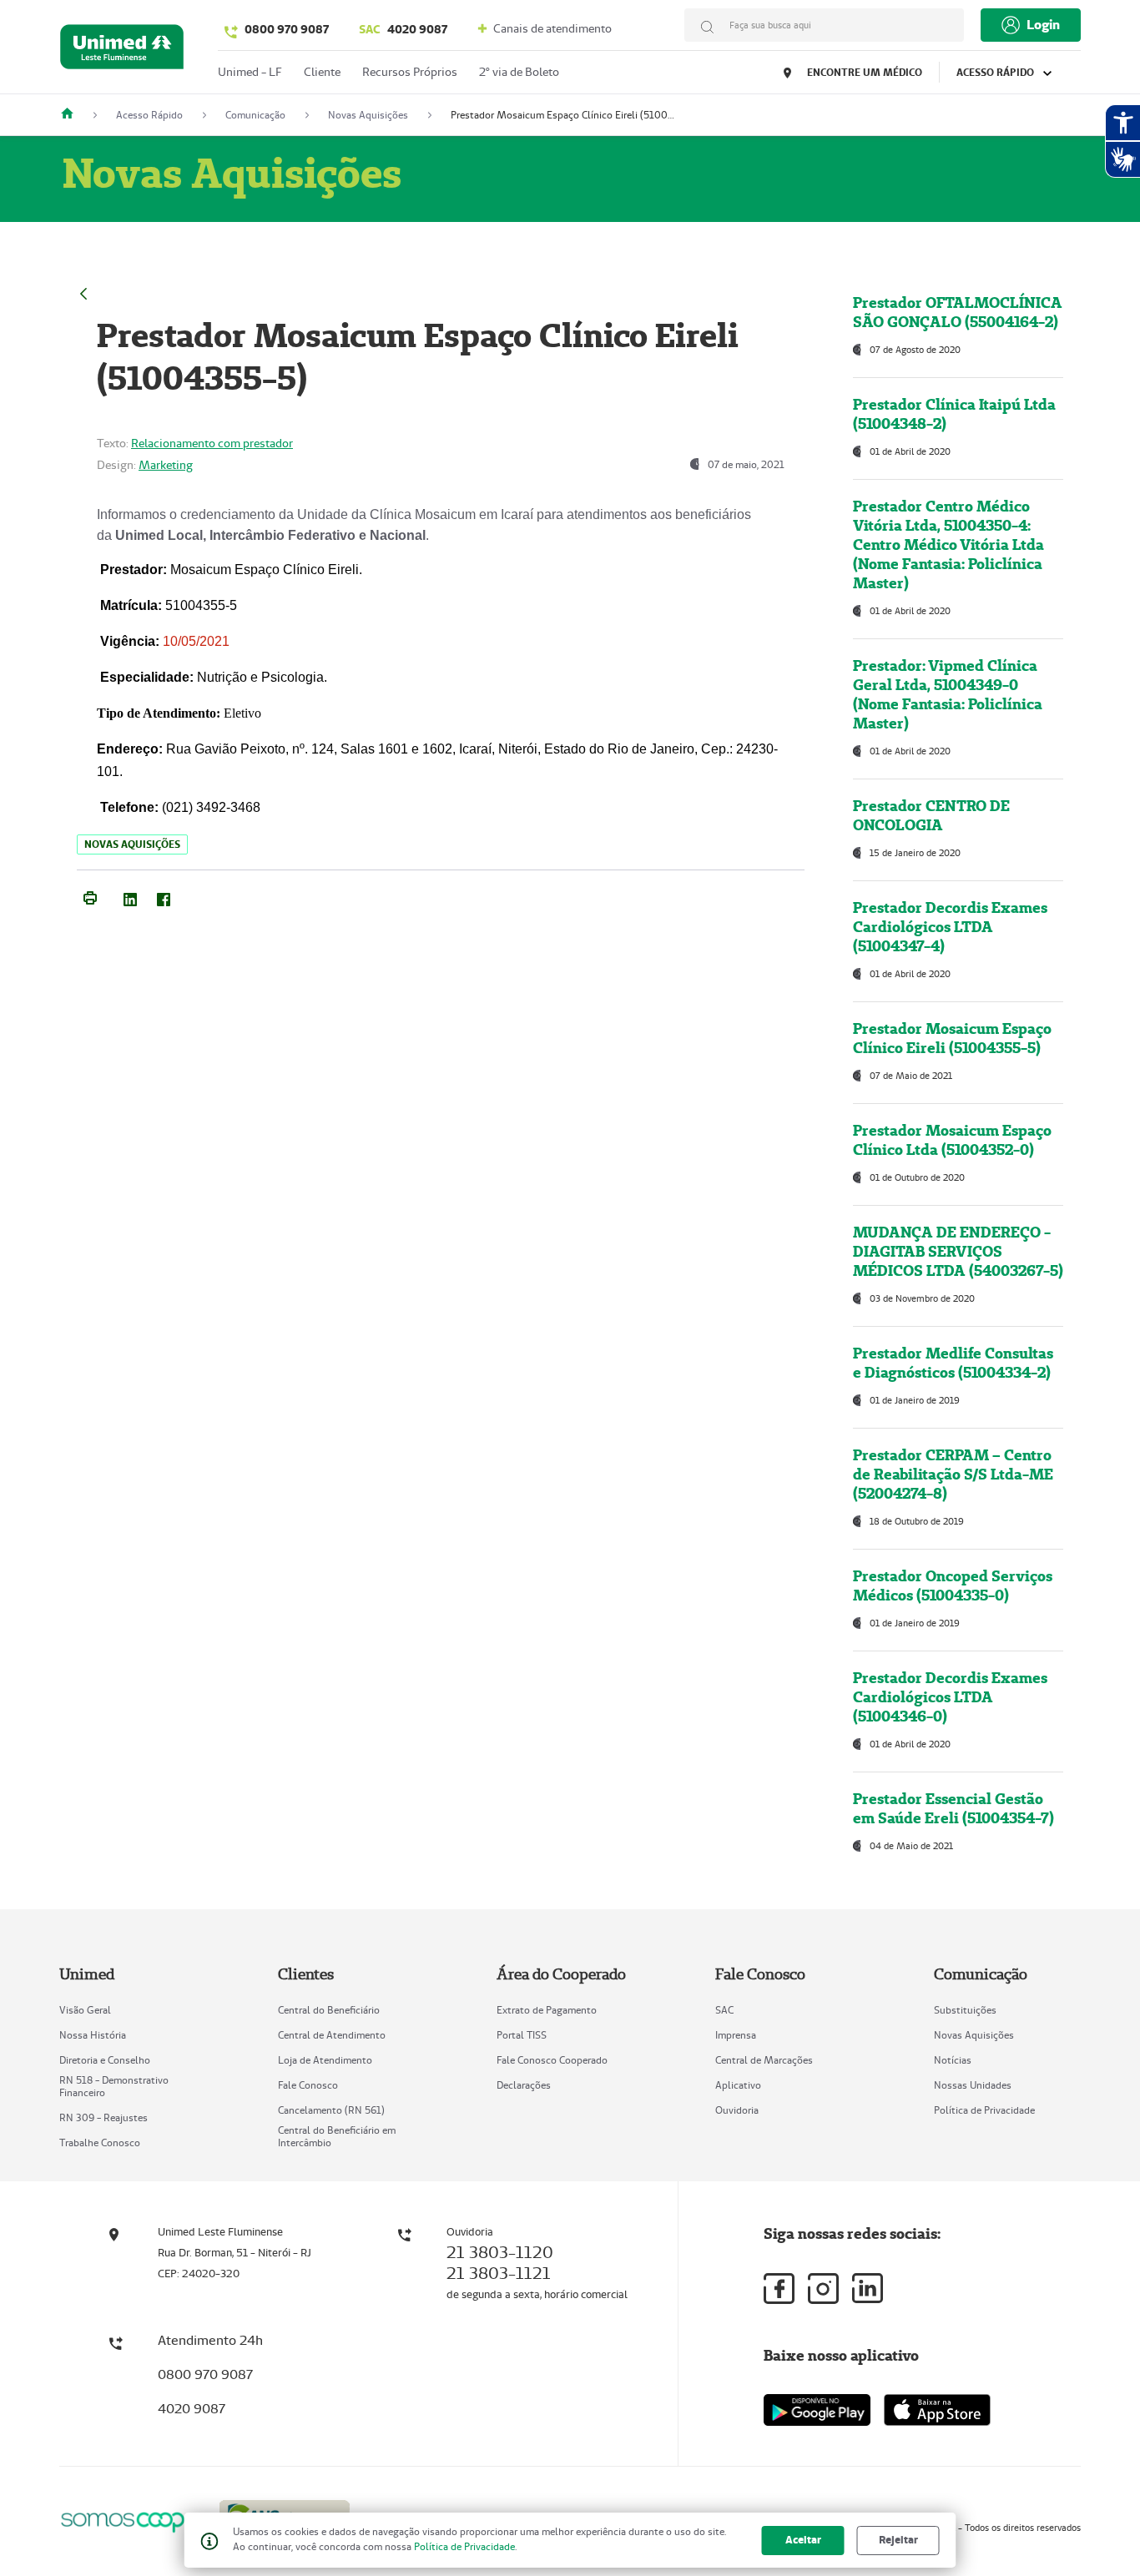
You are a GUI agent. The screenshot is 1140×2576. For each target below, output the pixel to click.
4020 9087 (403, 29)
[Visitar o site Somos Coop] (129, 2520)
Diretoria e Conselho (105, 2060)
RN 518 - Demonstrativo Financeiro (114, 2086)
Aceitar (803, 2540)
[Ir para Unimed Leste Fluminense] (122, 50)
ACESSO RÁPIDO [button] (996, 72)
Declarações (524, 2085)
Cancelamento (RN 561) (331, 2110)
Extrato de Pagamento (547, 2010)
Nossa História (93, 2035)
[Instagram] (823, 2289)
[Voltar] (83, 292)
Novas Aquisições (974, 2035)
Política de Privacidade (984, 2110)
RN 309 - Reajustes (103, 2117)
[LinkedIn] (130, 896)
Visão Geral (85, 2010)
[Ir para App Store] (937, 2410)
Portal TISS (522, 2035)
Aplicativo (738, 2085)
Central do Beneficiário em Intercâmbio (337, 2136)
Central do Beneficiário (329, 2010)
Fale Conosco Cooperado (552, 2060)
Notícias (953, 2060)
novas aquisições (132, 844)
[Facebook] (164, 896)
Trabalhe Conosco (100, 2142)
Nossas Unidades (973, 2085)
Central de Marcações (764, 2060)
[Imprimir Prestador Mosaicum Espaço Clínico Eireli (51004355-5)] (90, 896)
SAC (724, 2010)
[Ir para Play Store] (817, 2410)
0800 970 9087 (287, 29)
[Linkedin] (868, 2288)
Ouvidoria (737, 2110)
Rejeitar (898, 2540)
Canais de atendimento (551, 28)
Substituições (965, 2010)
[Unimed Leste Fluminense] (73, 115)
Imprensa (736, 2035)
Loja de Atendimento (325, 2060)
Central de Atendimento (332, 2035)
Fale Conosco (308, 2085)
